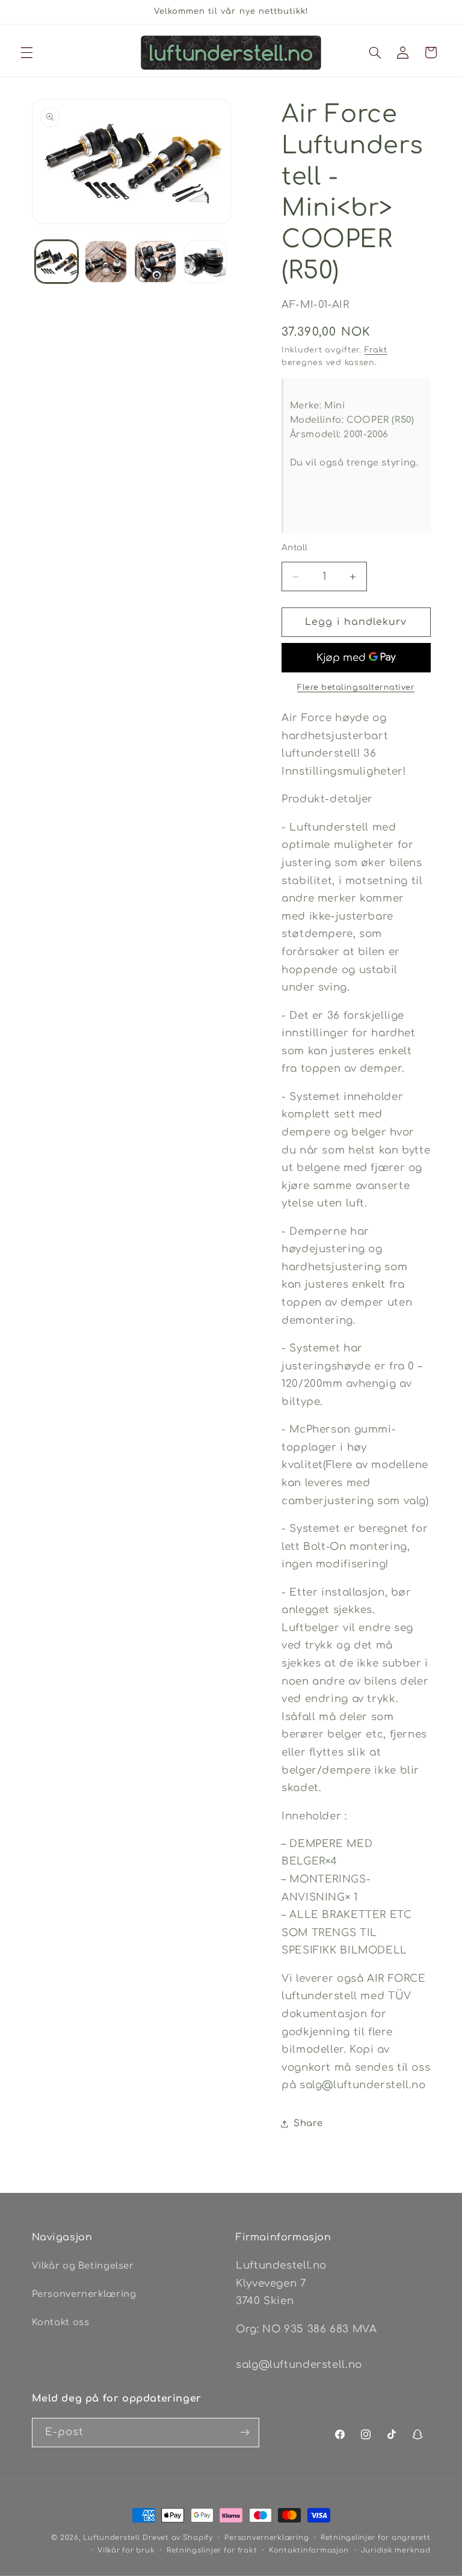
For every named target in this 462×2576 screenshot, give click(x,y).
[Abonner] (244, 2433)
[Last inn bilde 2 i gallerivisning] (106, 262)
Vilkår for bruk (126, 2550)
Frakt (376, 350)
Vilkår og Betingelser (83, 2266)
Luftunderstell (111, 2538)
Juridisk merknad (396, 2550)
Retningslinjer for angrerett (376, 2538)
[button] (26, 52)
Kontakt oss (61, 2322)
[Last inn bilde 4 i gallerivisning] (205, 262)
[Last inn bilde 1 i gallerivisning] (57, 262)
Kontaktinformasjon (309, 2550)
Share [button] (308, 2123)
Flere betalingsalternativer (356, 687)
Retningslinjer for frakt (212, 2550)
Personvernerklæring (84, 2294)
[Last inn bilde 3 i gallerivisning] (155, 262)
